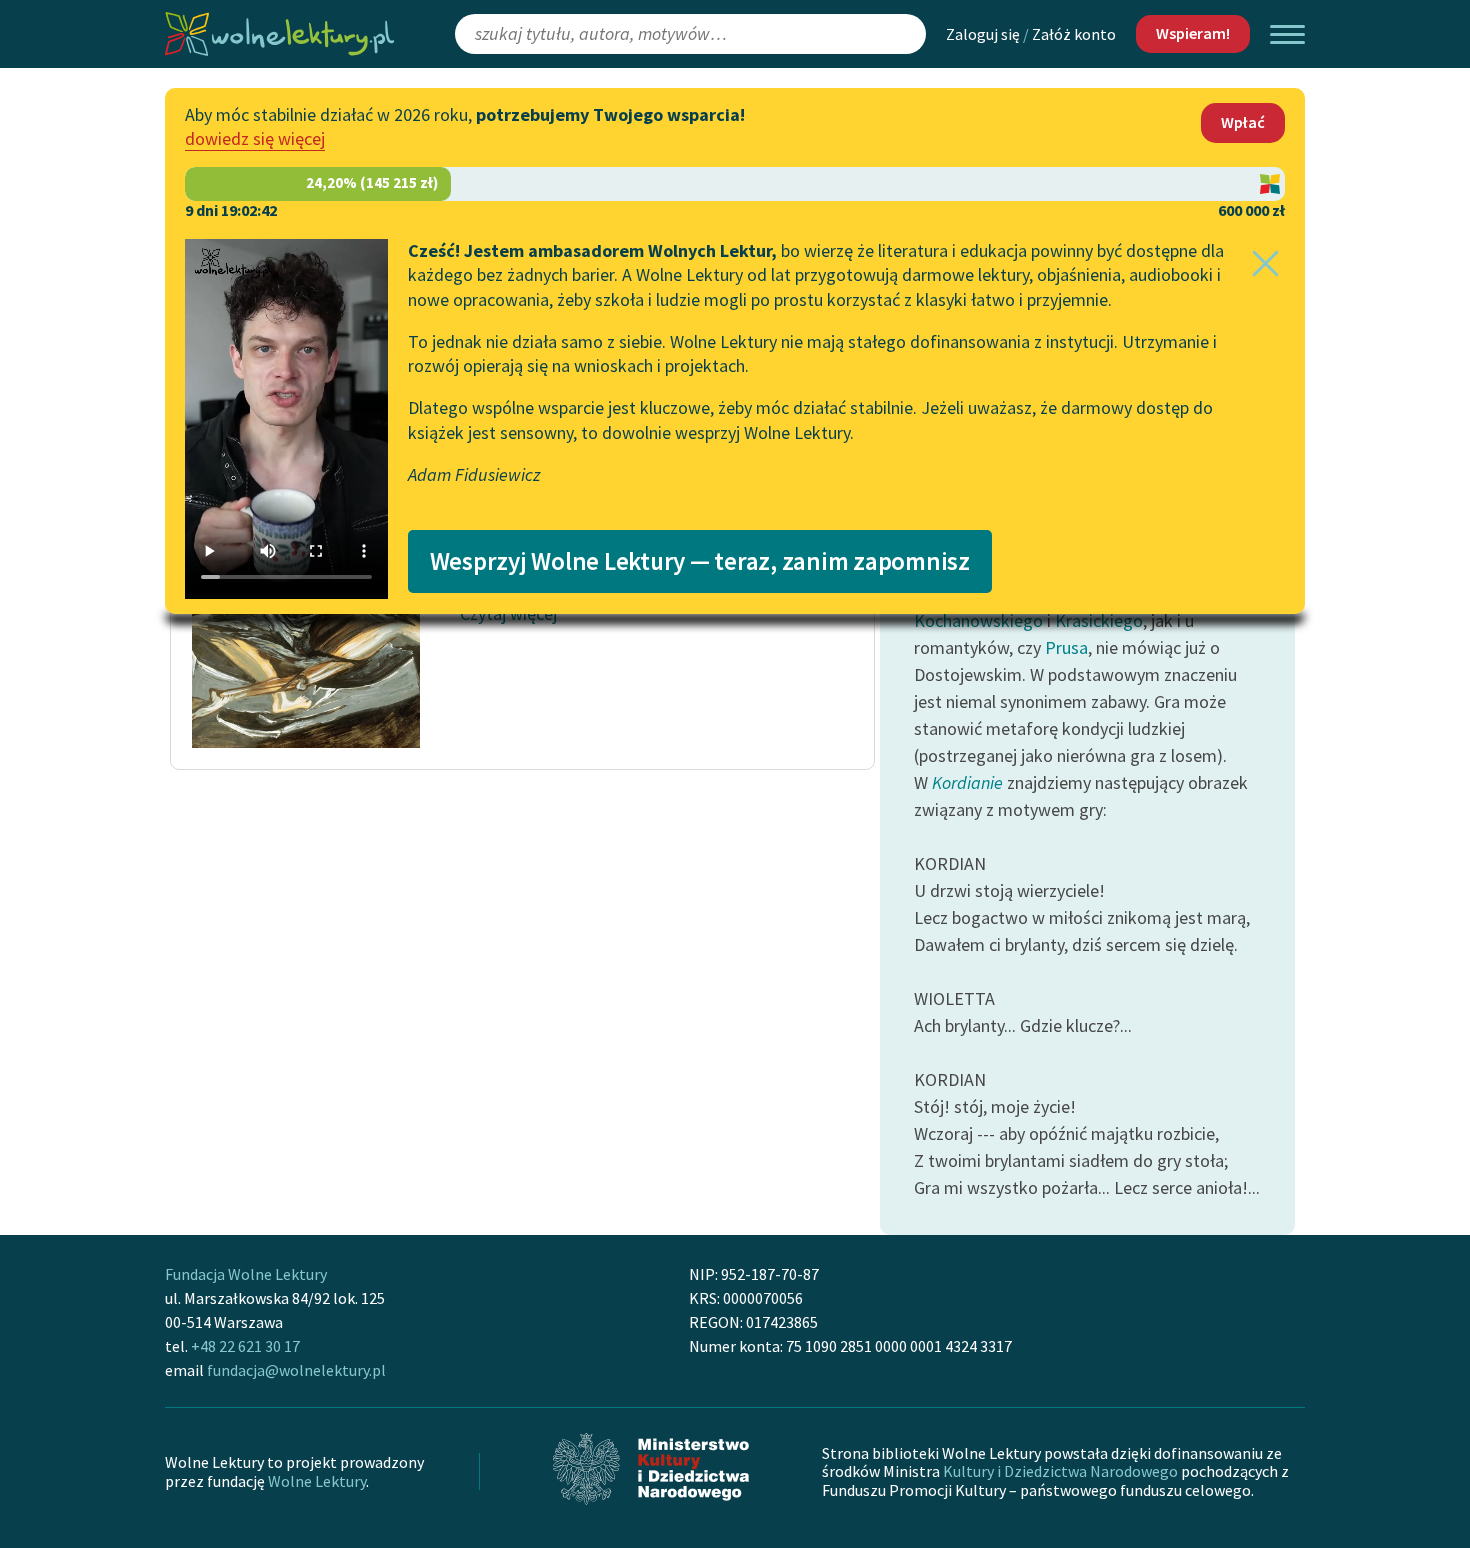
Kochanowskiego (978, 620)
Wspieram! (1193, 33)
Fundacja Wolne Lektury (246, 1274)
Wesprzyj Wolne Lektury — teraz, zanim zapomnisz (700, 561)
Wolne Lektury (317, 1481)
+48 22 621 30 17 (245, 1346)
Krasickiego (1099, 620)
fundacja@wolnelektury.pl (296, 1370)
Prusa (1066, 647)
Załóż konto (1074, 34)
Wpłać (1243, 122)
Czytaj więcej (508, 613)
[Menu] (1287, 34)
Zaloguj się (983, 34)
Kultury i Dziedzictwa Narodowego (1060, 1471)
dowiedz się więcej (255, 138)
